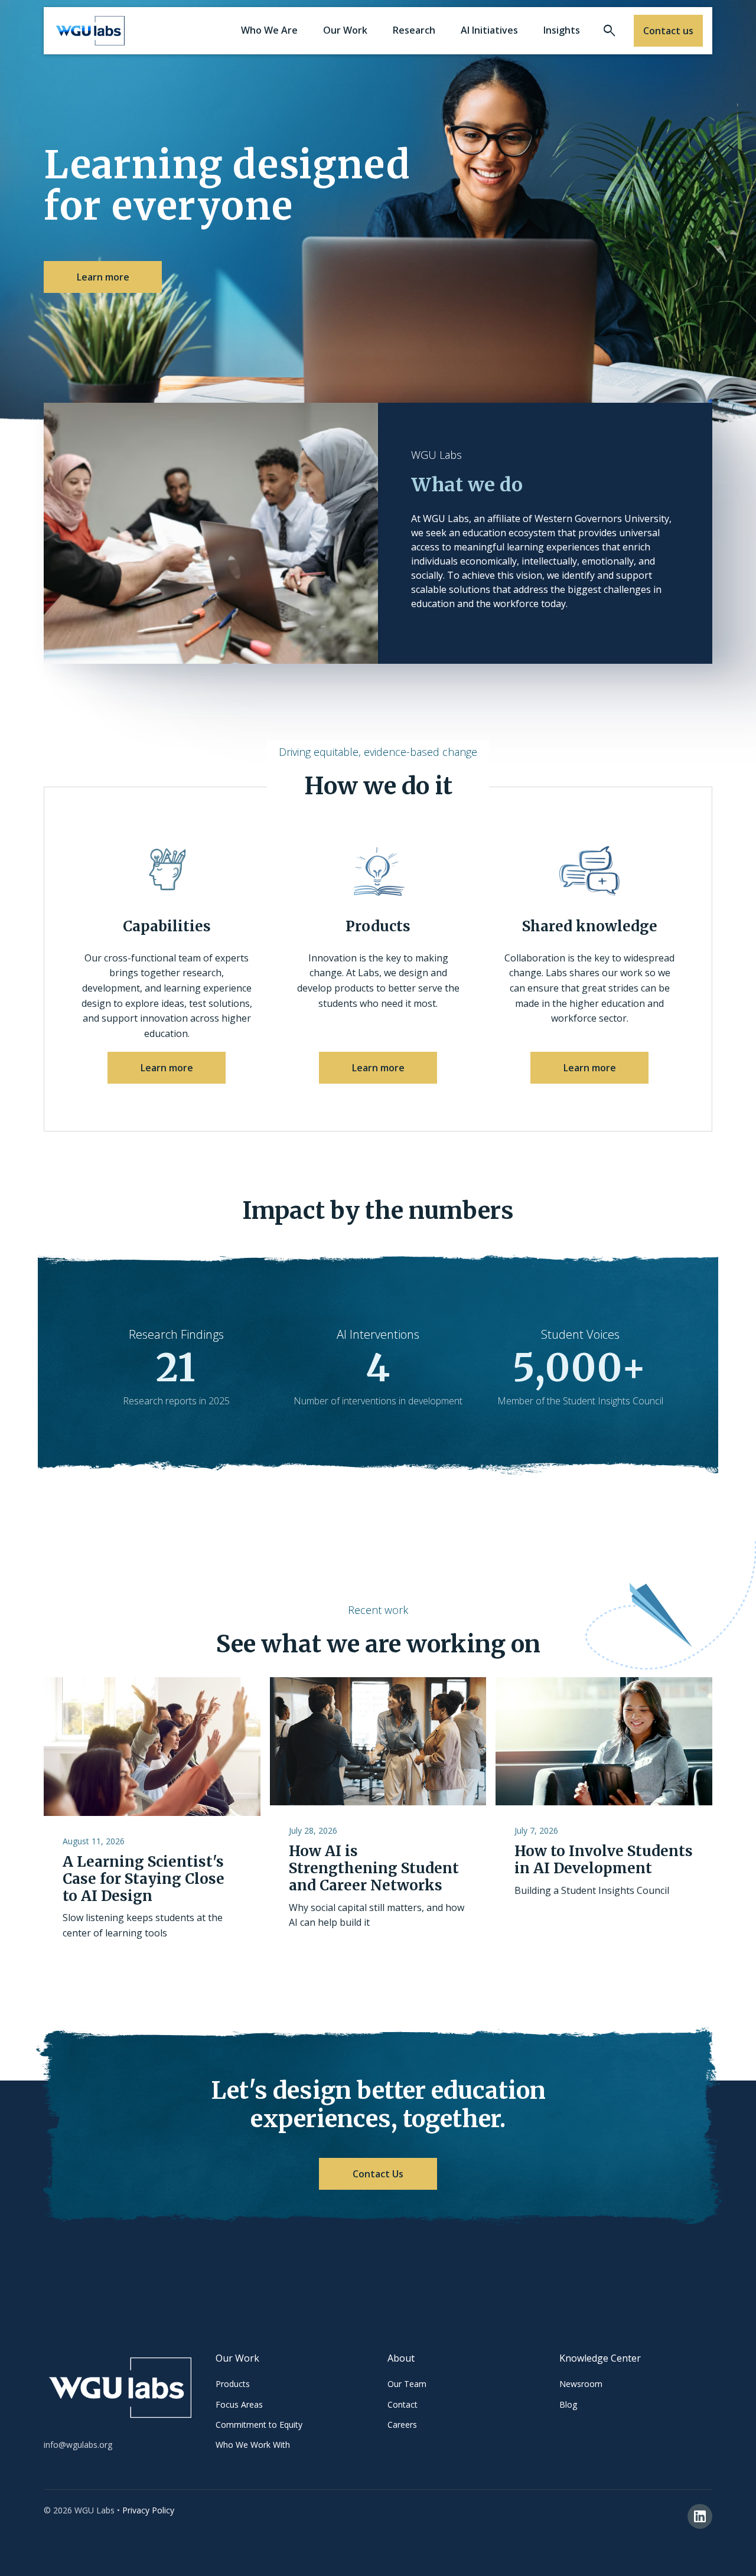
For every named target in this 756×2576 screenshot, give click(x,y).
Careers (402, 2425)
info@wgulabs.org (78, 2445)
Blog (568, 2404)
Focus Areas (239, 2404)
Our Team (407, 2384)
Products (233, 2384)
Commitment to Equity (259, 2425)
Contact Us (378, 2174)
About (401, 2358)
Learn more (103, 277)
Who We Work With (253, 2445)
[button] (269, 31)
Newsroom (581, 2384)
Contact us (668, 31)
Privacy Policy (148, 2510)
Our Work (237, 2358)
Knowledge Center (600, 2358)
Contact (403, 2404)
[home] (90, 31)
